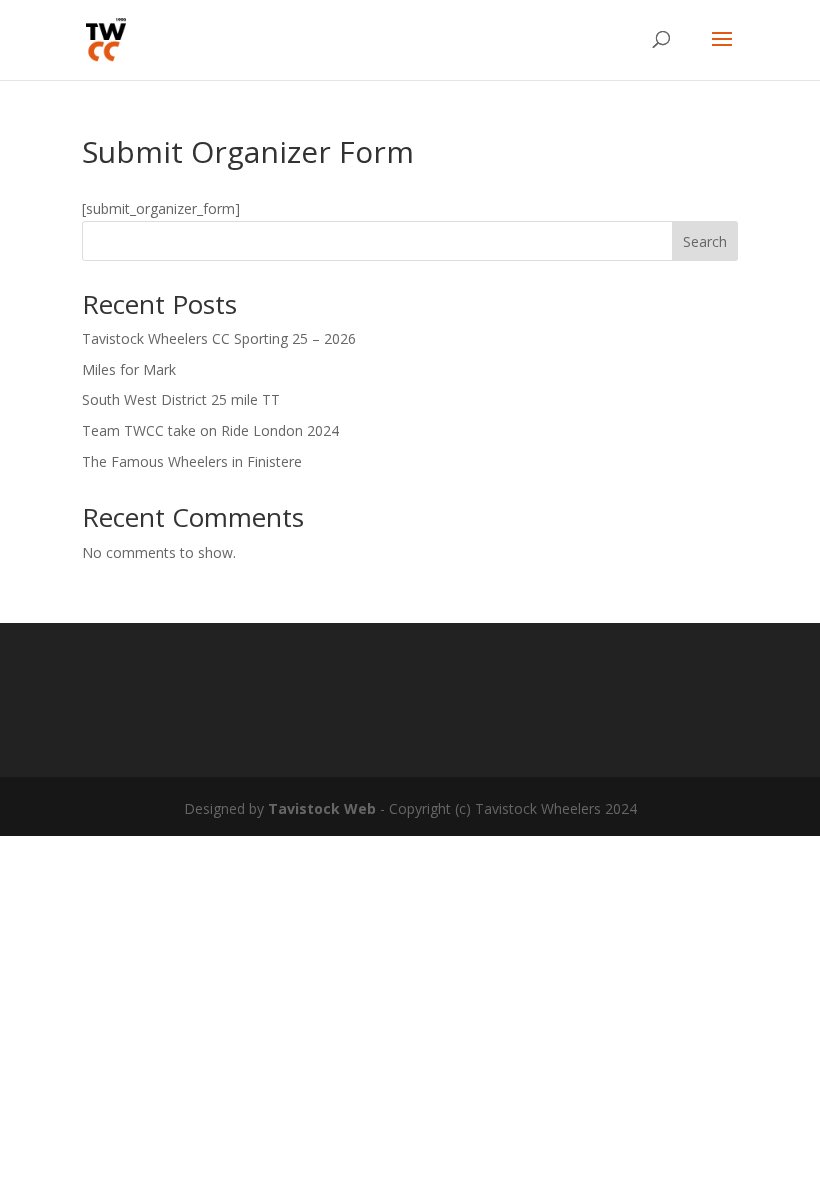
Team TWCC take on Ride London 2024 (210, 430)
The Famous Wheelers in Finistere (192, 461)
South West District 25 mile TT (181, 399)
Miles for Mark (129, 369)
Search (705, 241)
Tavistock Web (322, 808)
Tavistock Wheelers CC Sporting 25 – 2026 (219, 338)
